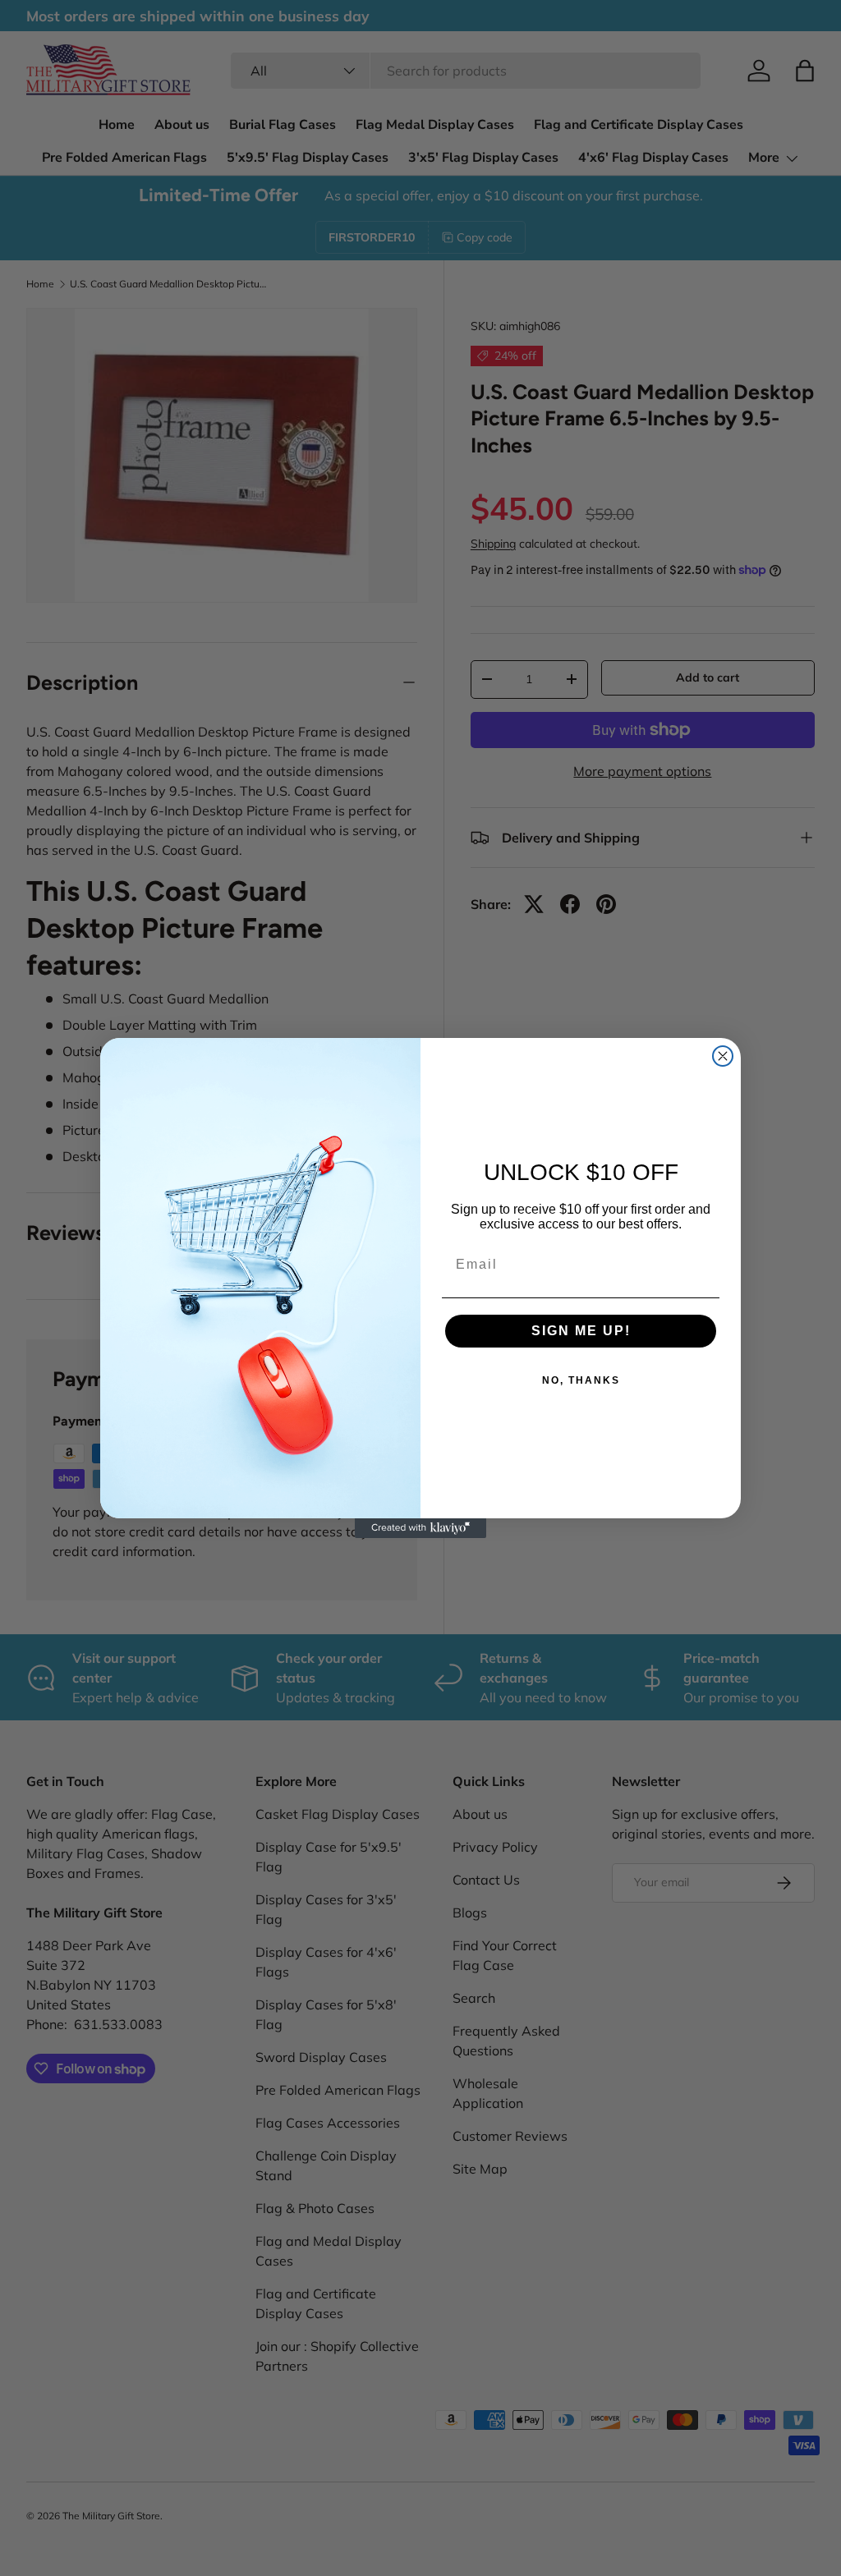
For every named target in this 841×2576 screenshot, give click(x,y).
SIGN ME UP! (581, 1331)
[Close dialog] (723, 1056)
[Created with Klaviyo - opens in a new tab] (420, 1528)
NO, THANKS (581, 1380)
